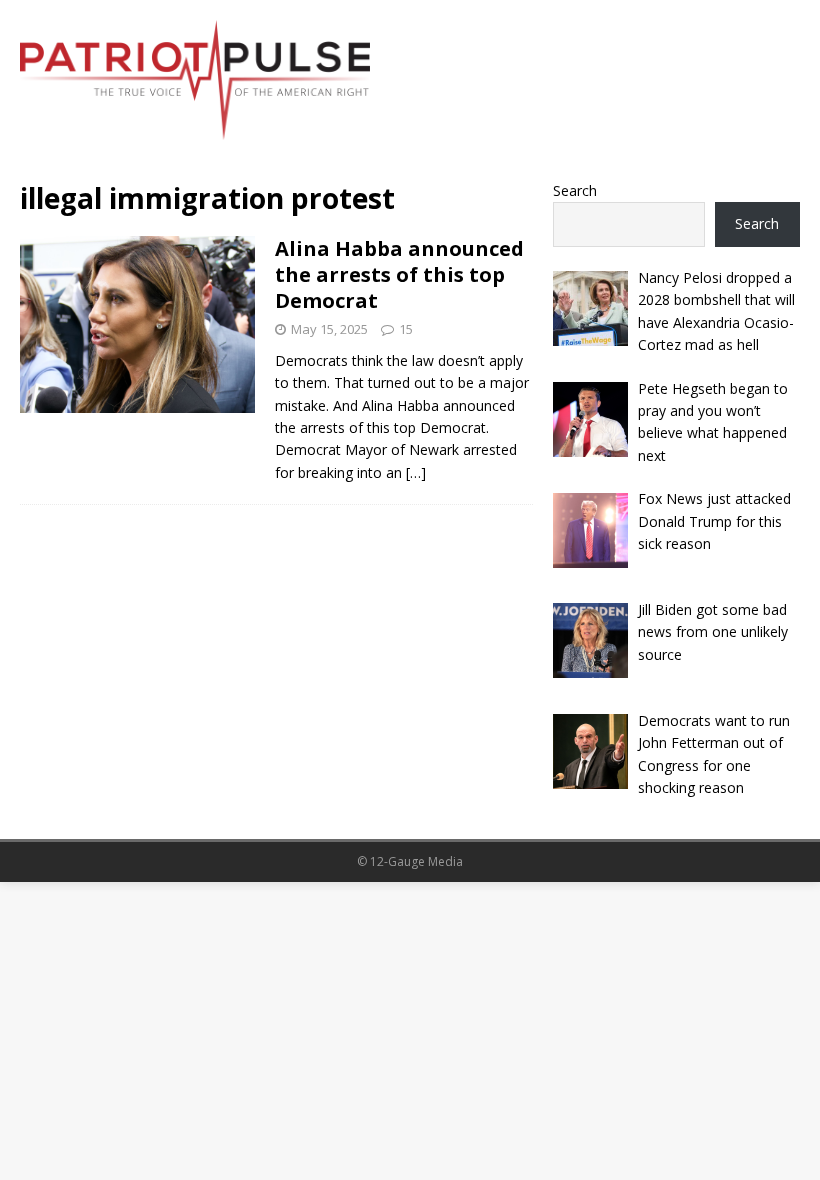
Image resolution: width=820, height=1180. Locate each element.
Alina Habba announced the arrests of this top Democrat (399, 274)
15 (406, 329)
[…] (416, 472)
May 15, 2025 (329, 329)
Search (575, 190)
